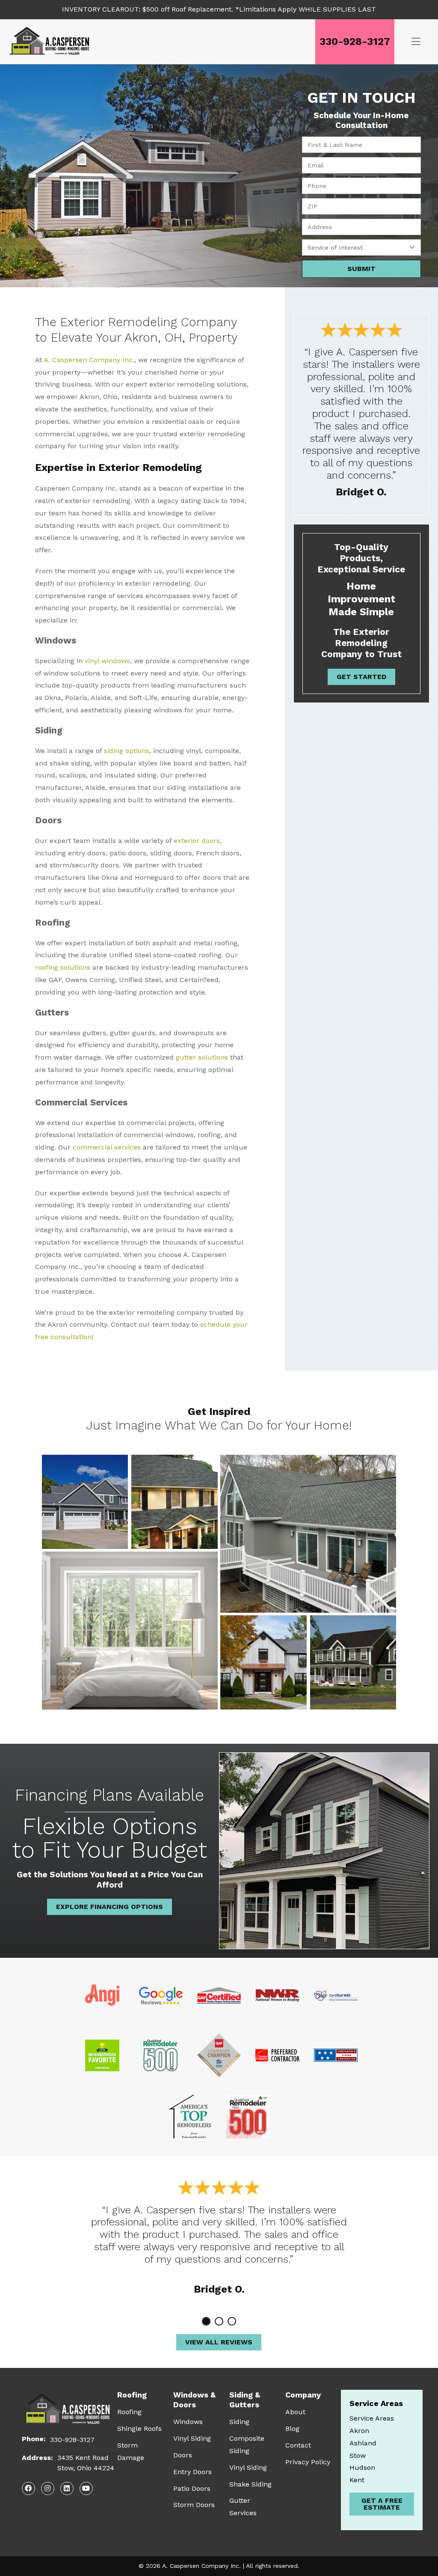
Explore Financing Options (109, 1907)
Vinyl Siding (192, 2438)
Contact (298, 2445)
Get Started (361, 677)
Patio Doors (192, 2488)
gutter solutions (202, 1057)
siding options (127, 751)
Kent (357, 2480)
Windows (188, 2422)
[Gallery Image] (85, 1502)
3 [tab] (232, 2321)
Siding (239, 2422)
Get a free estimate (382, 2504)
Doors (183, 2455)
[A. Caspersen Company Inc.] (52, 42)
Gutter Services (243, 2507)
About (295, 2412)
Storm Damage (131, 2451)
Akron (359, 2431)
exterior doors (197, 841)
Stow (358, 2455)
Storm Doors (194, 2505)
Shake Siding (250, 2484)
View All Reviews (219, 2342)
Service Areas (372, 2418)
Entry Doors (192, 2472)
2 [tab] (219, 2321)
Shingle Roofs (139, 2429)
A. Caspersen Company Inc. (89, 360)
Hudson (362, 2467)
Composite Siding (247, 2445)
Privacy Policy (308, 2462)
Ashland (363, 2443)
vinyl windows (107, 661)
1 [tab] (206, 2321)
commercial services (107, 1147)
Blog (292, 2429)
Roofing (129, 2412)
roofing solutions (63, 967)
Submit (361, 269)
